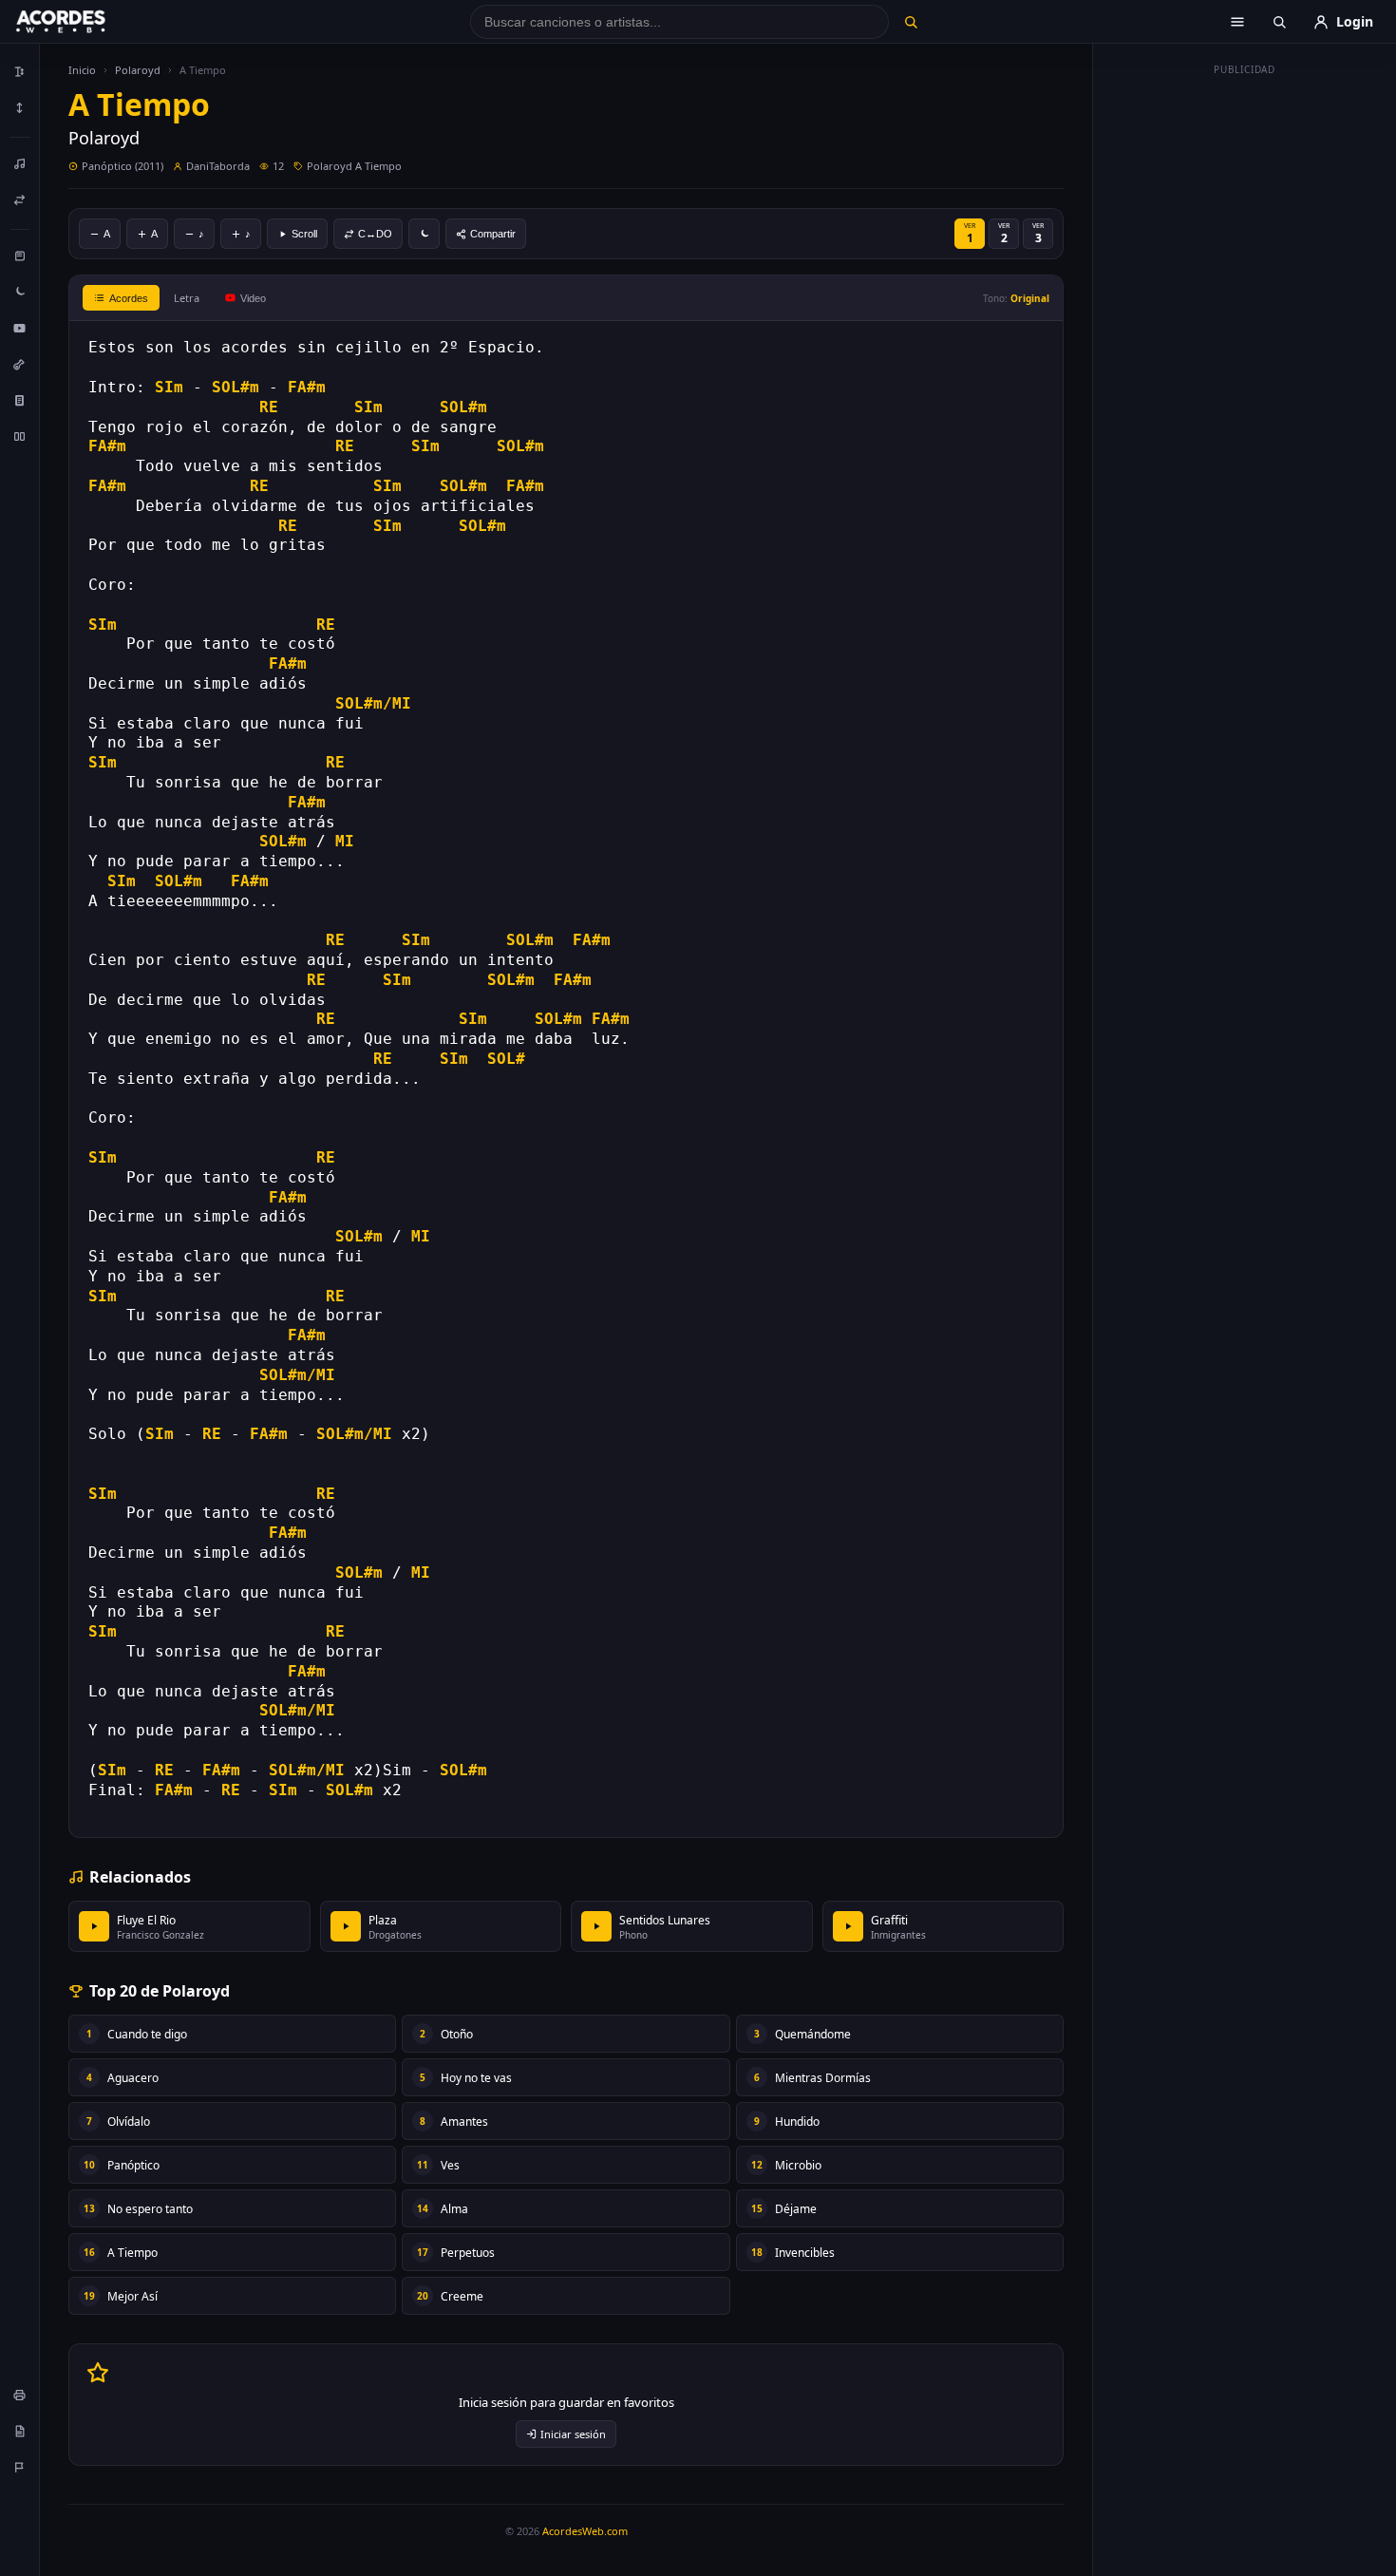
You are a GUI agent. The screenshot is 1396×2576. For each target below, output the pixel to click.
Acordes (129, 298)
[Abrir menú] (1237, 22)
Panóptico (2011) (123, 166)
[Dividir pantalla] (20, 436)
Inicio (82, 70)
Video (253, 298)
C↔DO (375, 234)
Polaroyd (138, 70)
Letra (187, 298)
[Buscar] (910, 22)
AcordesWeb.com (585, 2531)
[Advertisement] (1245, 369)
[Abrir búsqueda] (1279, 22)
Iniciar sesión (573, 2434)
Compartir (493, 234)
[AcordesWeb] (85, 22)
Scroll (304, 234)
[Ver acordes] (20, 400)
